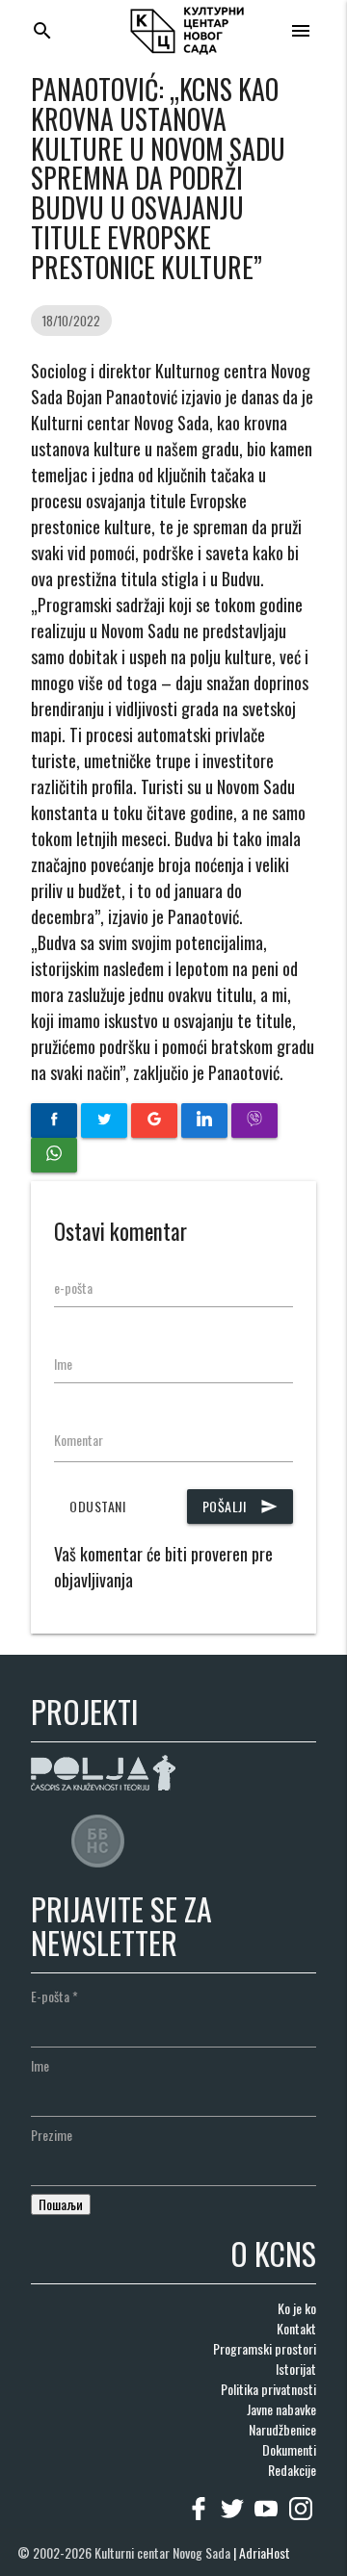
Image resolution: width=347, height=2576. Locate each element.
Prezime (52, 2135)
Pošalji (240, 1506)
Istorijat (296, 2369)
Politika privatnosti (268, 2389)
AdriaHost (265, 2552)
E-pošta (54, 1996)
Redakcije (292, 2470)
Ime (63, 1364)
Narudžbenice (282, 2429)
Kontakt (296, 2328)
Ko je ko (297, 2308)
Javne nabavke (281, 2409)
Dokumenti (289, 2449)
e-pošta (73, 1288)
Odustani (97, 1506)
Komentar (79, 1440)
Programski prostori (265, 2348)
